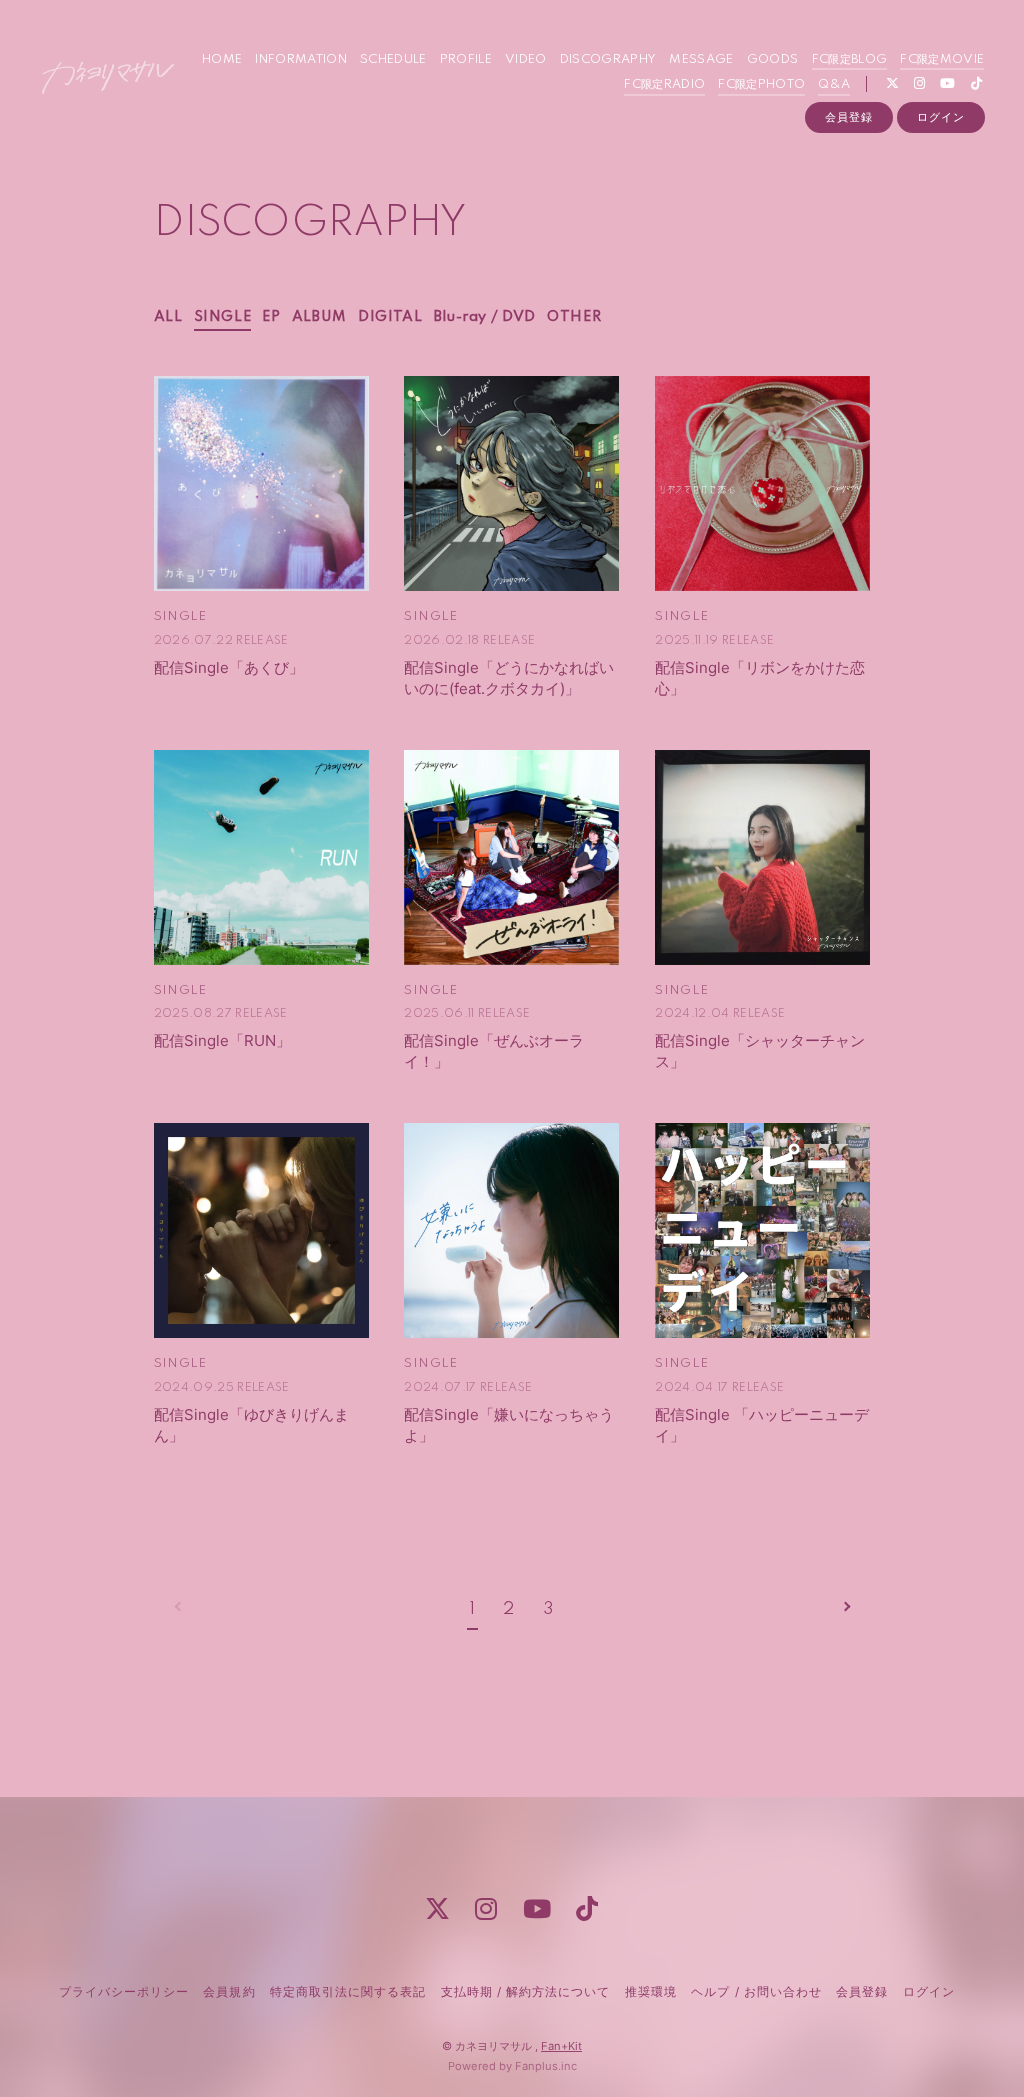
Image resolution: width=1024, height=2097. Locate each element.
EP (271, 317)
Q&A (834, 84)
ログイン (941, 117)
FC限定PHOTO (761, 84)
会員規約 (229, 1991)
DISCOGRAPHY (608, 59)
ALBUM (319, 317)
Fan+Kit (561, 2046)
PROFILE (466, 59)
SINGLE (223, 317)
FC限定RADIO (664, 84)
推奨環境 (651, 1991)
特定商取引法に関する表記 (348, 1991)
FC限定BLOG (850, 59)
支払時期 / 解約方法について (526, 1991)
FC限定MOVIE (942, 59)
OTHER (574, 317)
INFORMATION (301, 59)
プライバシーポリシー (124, 1991)
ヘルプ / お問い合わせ (756, 1991)
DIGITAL (390, 317)
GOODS (773, 59)
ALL (168, 317)
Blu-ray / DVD (485, 317)
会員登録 (849, 117)
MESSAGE (701, 59)
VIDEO (526, 59)
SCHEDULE (393, 59)
